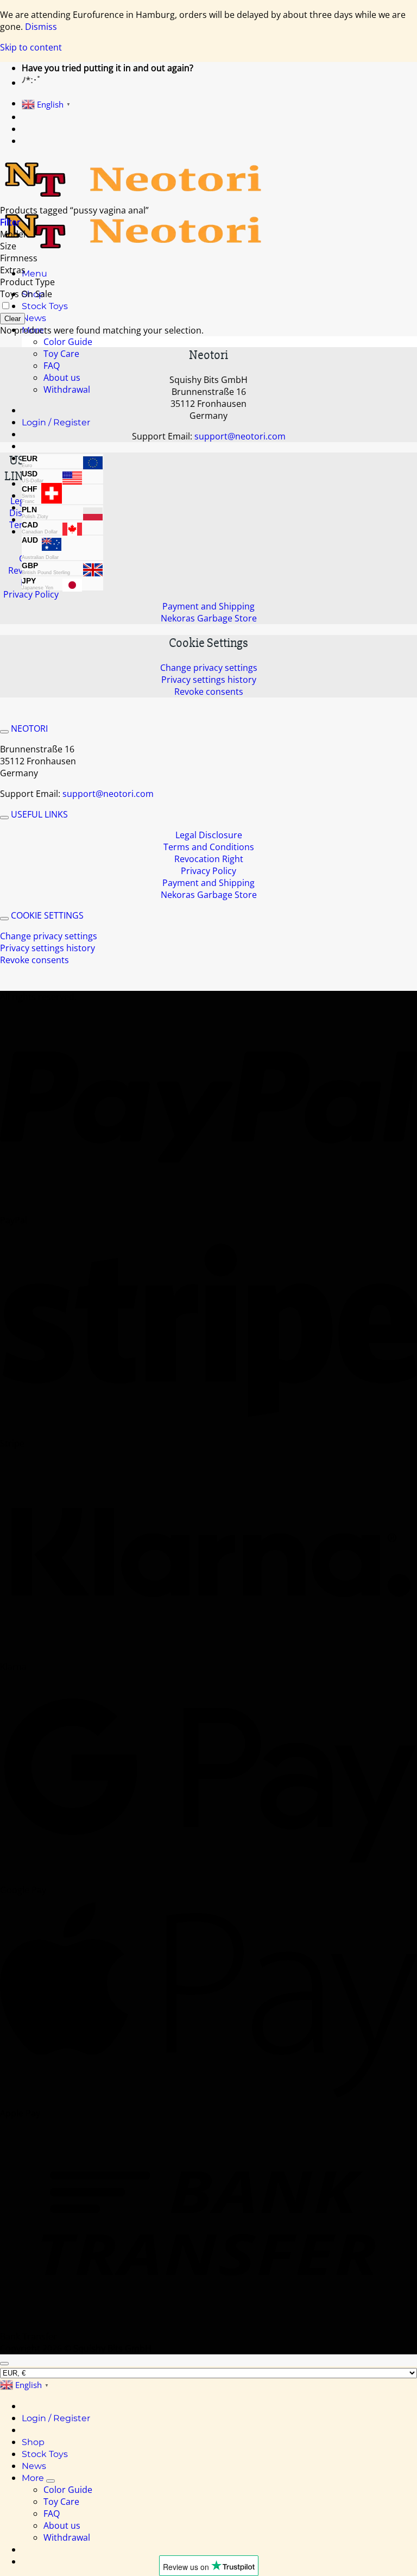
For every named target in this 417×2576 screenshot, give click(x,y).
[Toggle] (4, 732)
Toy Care (61, 354)
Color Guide (68, 342)
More (33, 2478)
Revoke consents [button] (209, 692)
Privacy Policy (31, 594)
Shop (33, 2442)
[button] (34, 274)
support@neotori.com (240, 436)
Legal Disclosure (209, 835)
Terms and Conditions (209, 847)
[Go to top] (4, 2364)
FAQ (52, 366)
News (34, 318)
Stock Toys (45, 306)
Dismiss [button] (41, 27)
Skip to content (31, 47)
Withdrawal (67, 389)
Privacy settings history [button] (209, 680)
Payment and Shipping (208, 606)
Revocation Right (209, 859)
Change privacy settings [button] (209, 668)
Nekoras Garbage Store (209, 618)
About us (62, 378)
